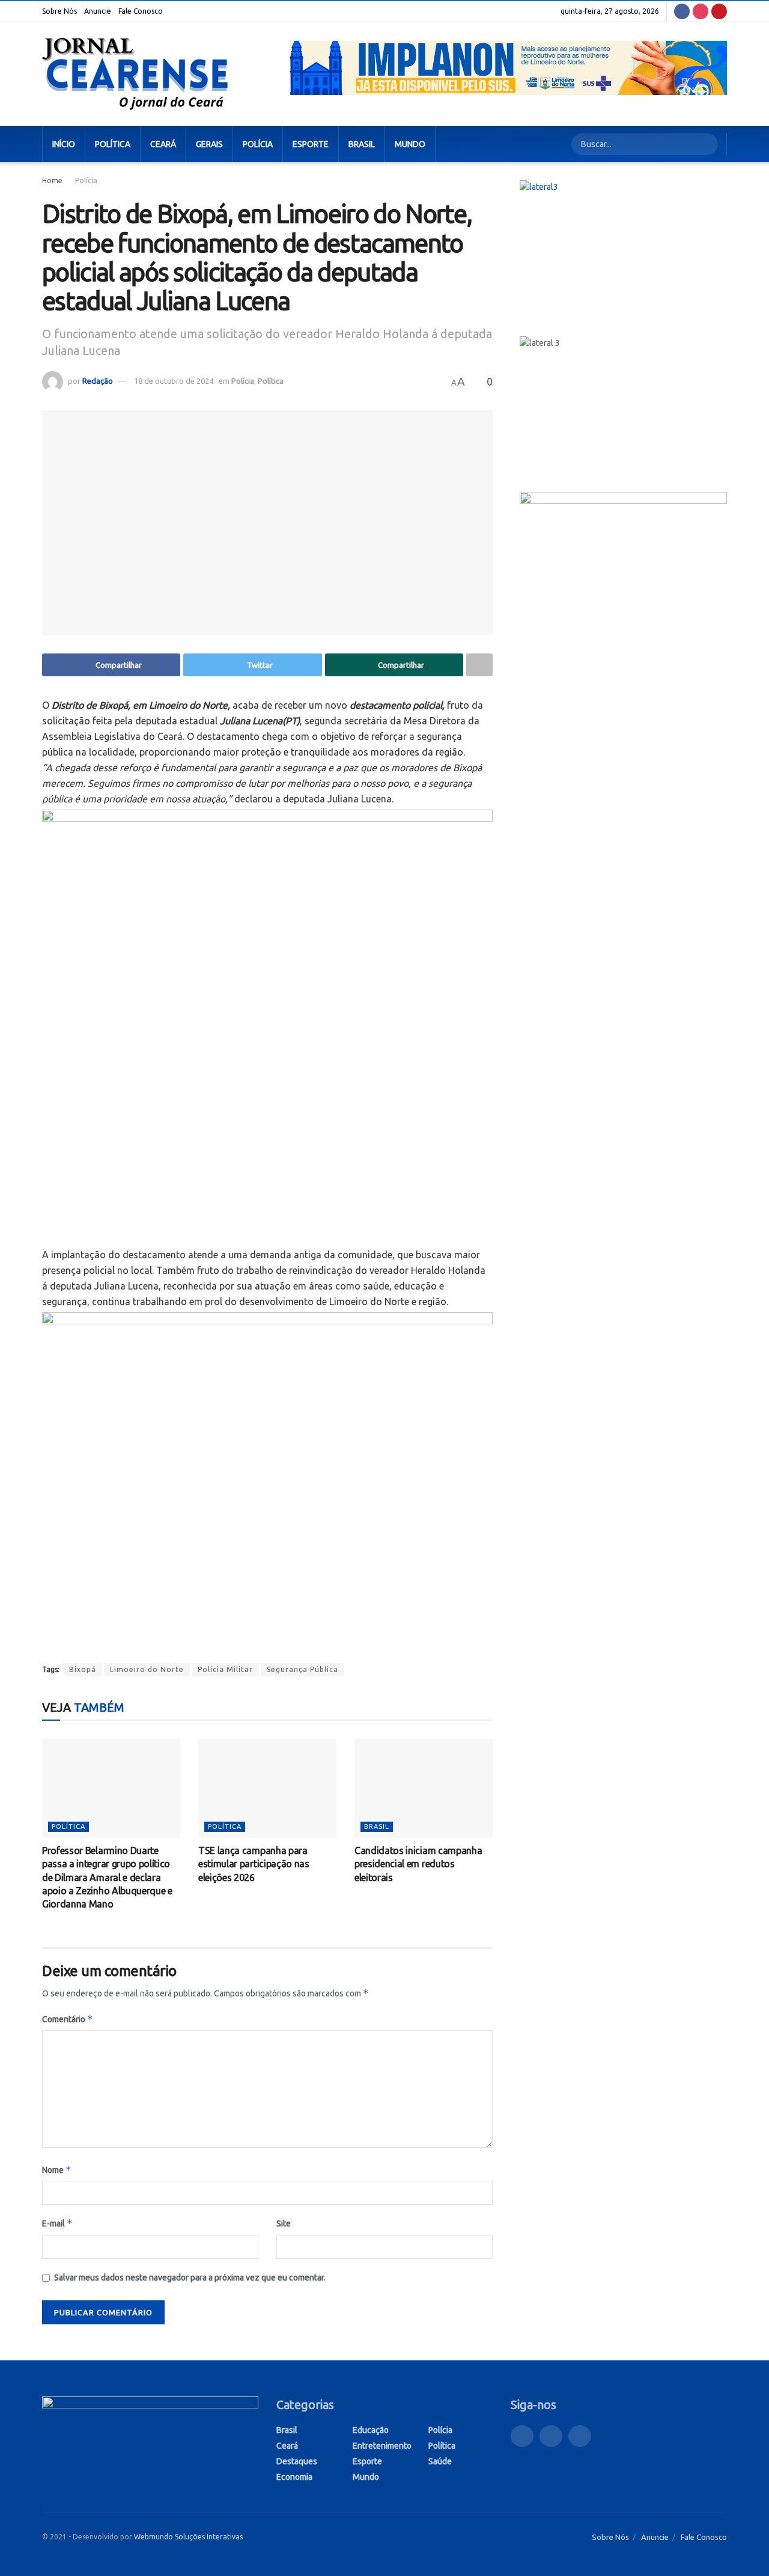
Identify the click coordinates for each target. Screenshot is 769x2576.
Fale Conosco (141, 11)
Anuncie (98, 11)
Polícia (258, 144)
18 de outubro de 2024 (174, 381)
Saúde (440, 2461)
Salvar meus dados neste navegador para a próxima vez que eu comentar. (190, 2277)
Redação (98, 381)
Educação (371, 2430)
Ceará (163, 144)
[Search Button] (707, 144)
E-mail (57, 2223)
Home (52, 180)
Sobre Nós (59, 11)
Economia (294, 2477)
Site (284, 2223)
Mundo (410, 144)
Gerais (209, 144)
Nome (57, 2170)
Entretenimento (382, 2446)
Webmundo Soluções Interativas (188, 2537)
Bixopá (83, 1669)
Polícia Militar (225, 1669)
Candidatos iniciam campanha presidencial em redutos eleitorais (418, 1864)
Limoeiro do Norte (147, 1669)
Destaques (297, 2461)
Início (64, 144)
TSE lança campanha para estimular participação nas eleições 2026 (254, 1864)
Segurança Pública (302, 1669)
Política (113, 144)
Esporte (311, 144)
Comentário (68, 2019)
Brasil (362, 144)
